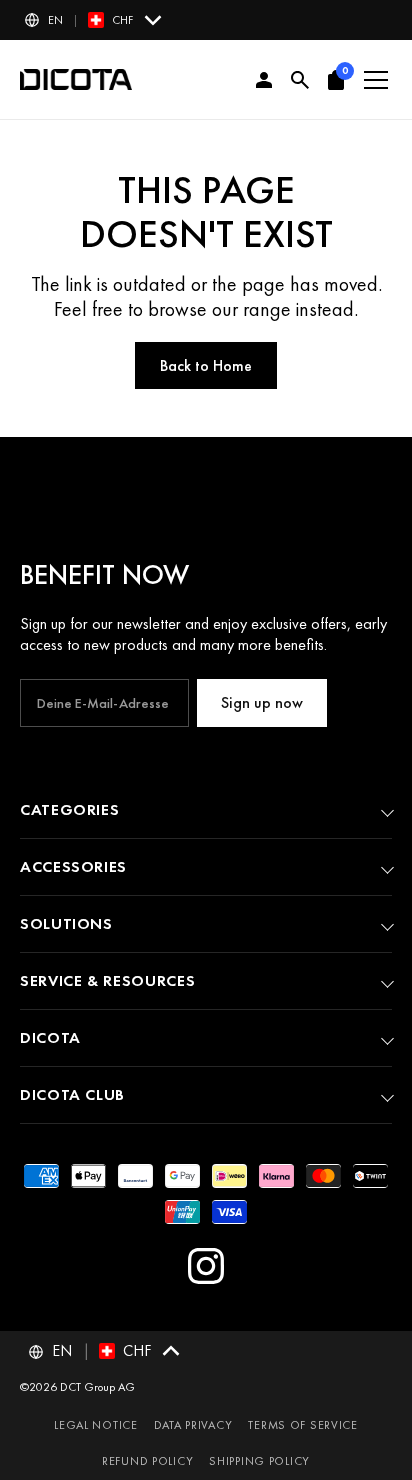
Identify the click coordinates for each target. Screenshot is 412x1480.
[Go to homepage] (76, 80)
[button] (94, 20)
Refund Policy (147, 1461)
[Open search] (300, 80)
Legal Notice (96, 1425)
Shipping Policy (259, 1461)
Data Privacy (193, 1425)
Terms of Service (303, 1425)
